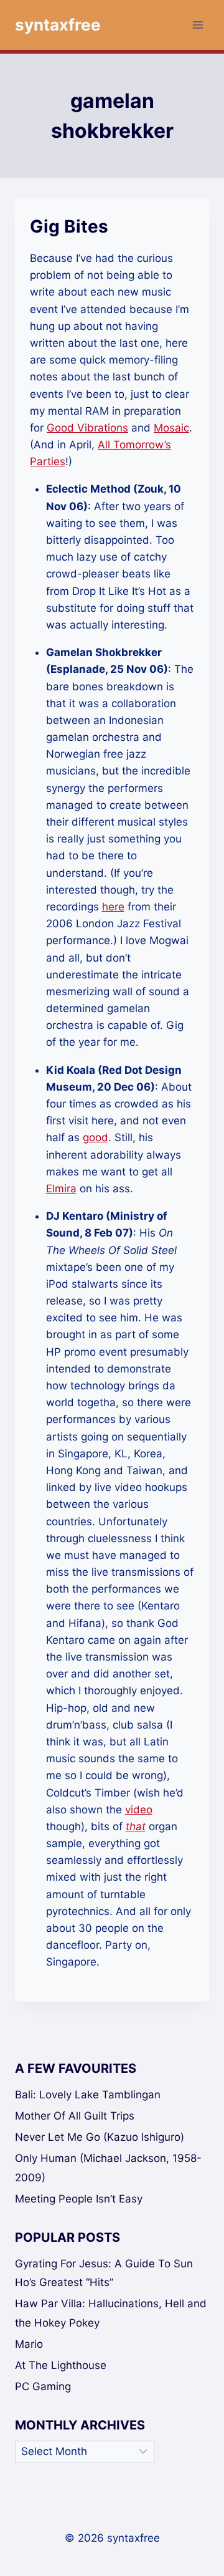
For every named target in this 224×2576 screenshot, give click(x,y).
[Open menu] (198, 25)
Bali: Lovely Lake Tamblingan (88, 2095)
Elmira (61, 1189)
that (136, 1826)
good (96, 1137)
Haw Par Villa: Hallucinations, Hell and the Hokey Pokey (111, 2313)
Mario (29, 2344)
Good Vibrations (87, 428)
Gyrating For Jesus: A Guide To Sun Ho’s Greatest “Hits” (104, 2273)
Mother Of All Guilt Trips (75, 2116)
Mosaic (171, 428)
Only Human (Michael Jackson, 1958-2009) (108, 2168)
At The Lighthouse (61, 2365)
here (113, 907)
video (139, 1810)
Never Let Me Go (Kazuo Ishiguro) (100, 2137)
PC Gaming (43, 2386)
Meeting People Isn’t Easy (79, 2199)
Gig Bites (69, 226)
